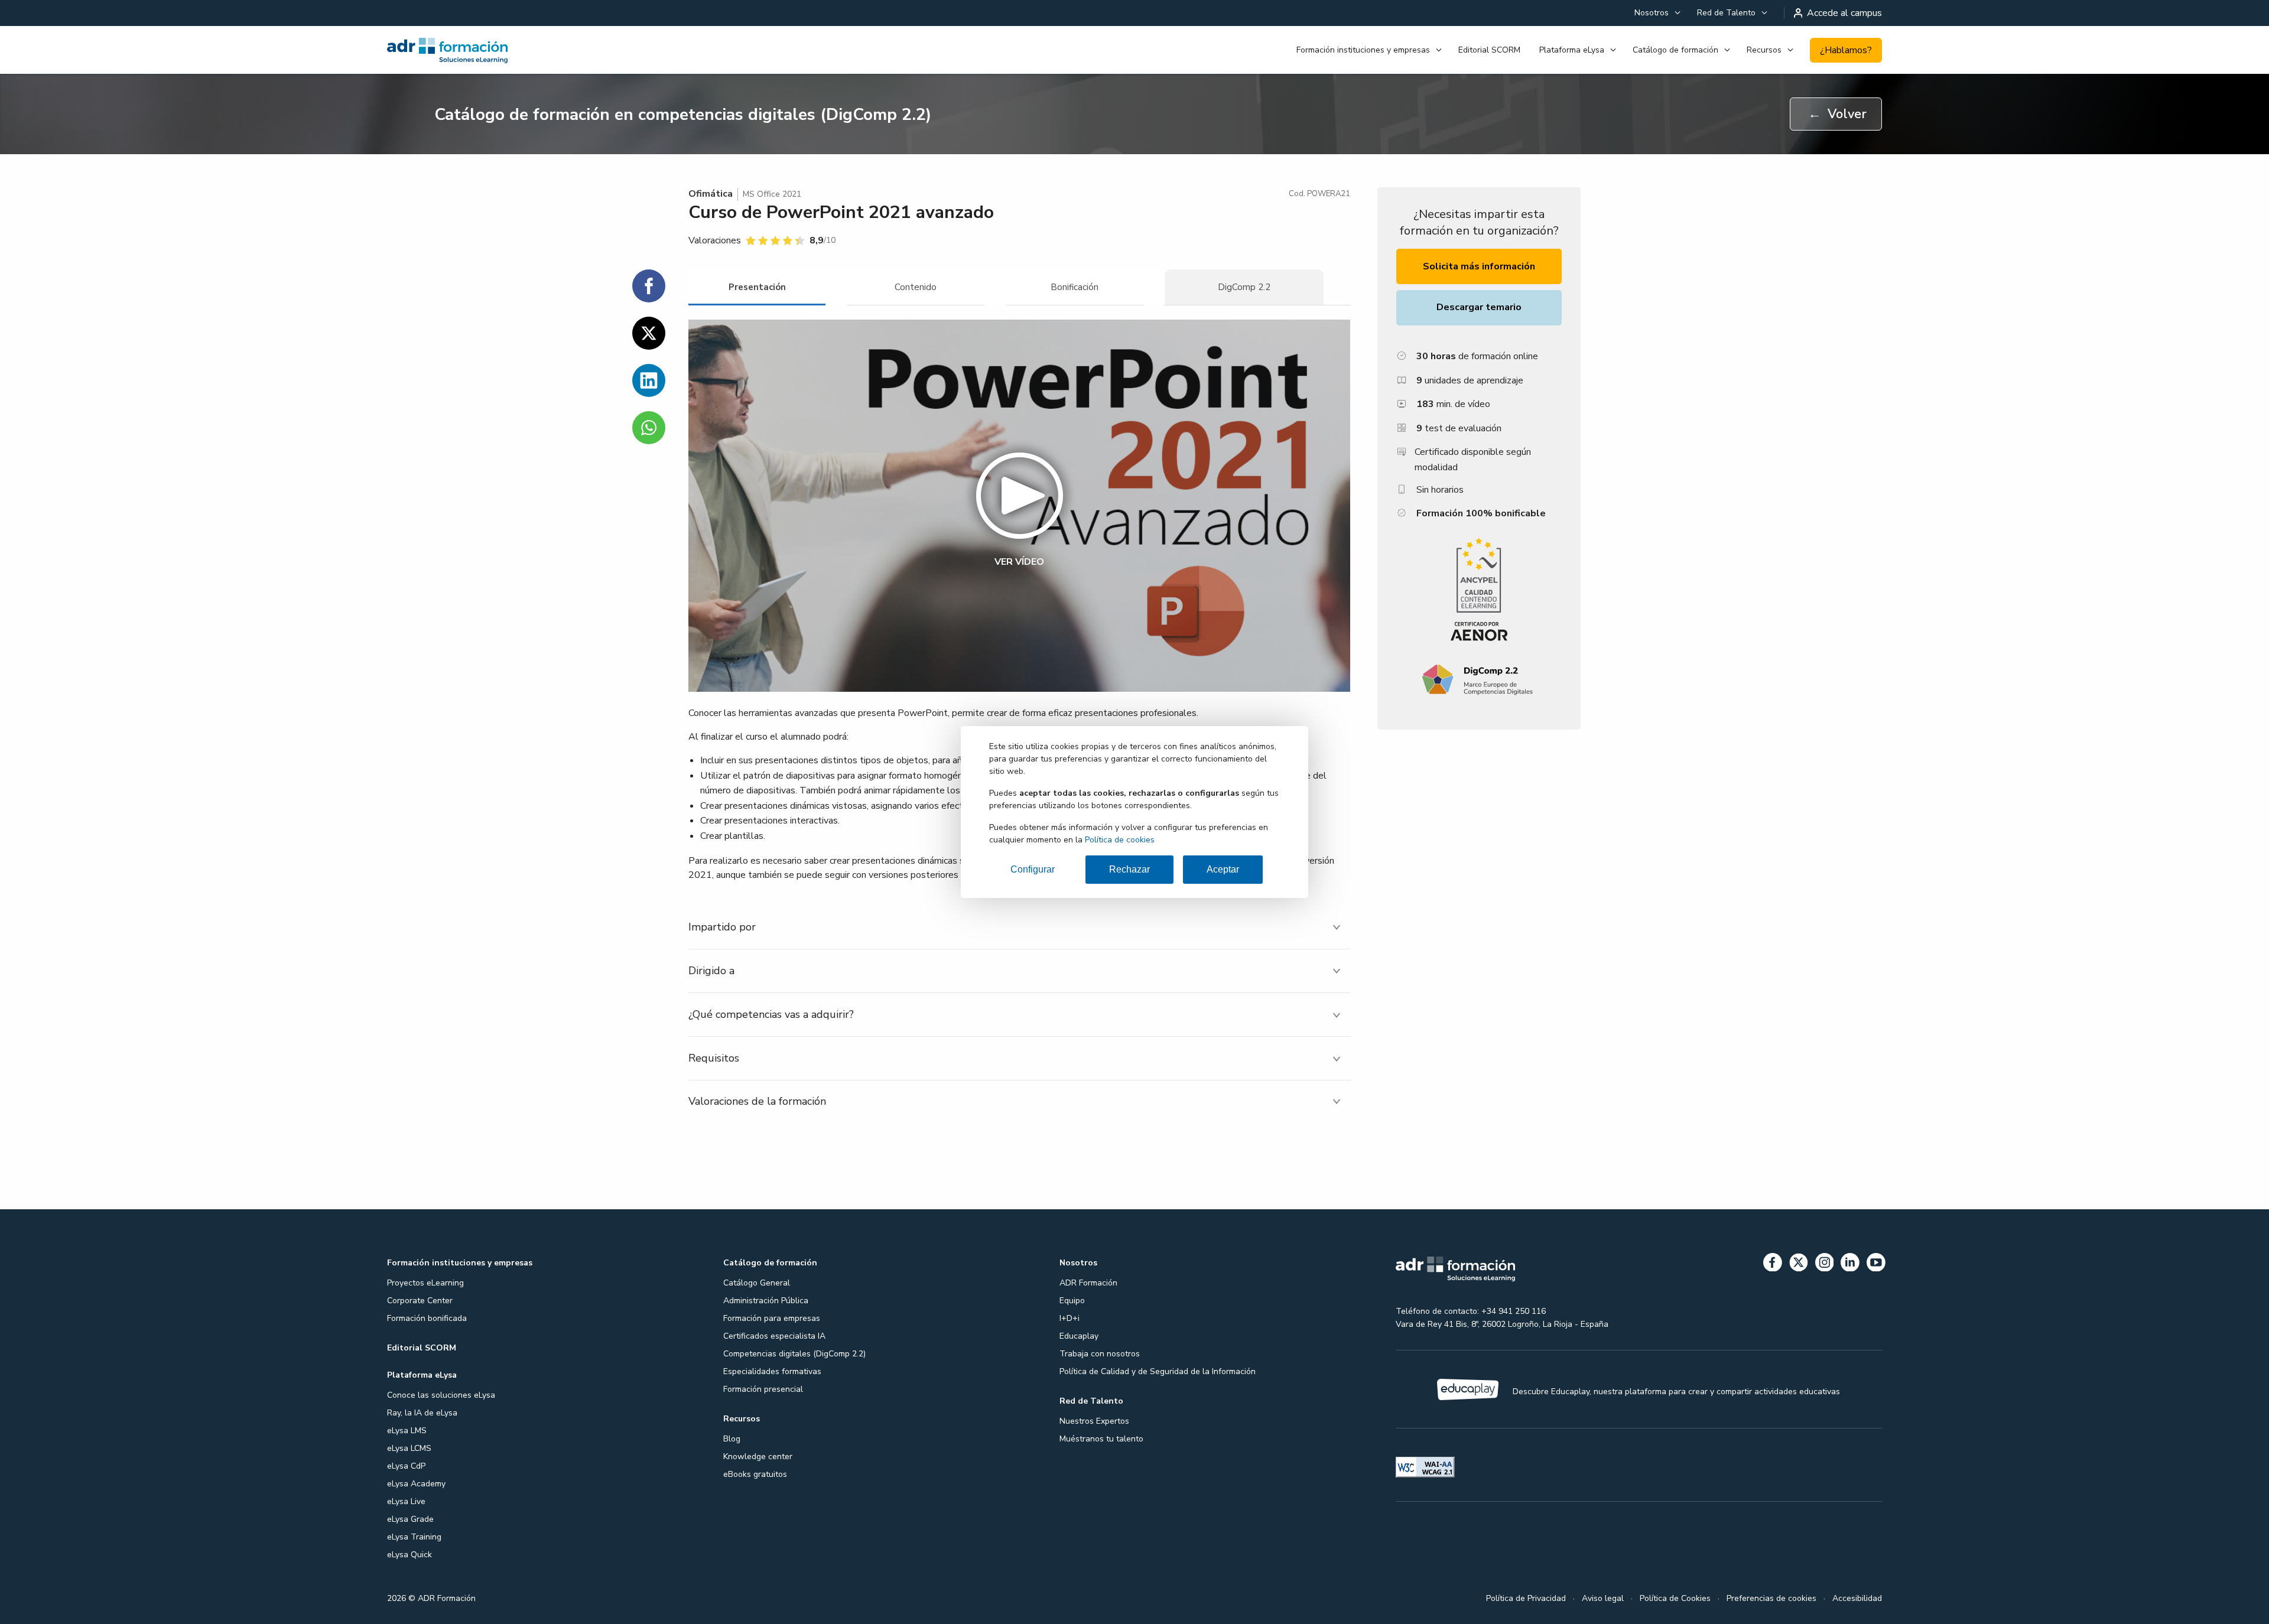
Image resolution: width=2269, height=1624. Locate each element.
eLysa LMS (407, 1431)
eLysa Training (414, 1537)
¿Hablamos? (1846, 50)
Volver (1837, 114)
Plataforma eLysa (1572, 50)
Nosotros (1652, 13)
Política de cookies (1120, 840)
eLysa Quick (409, 1555)
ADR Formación (1088, 1283)
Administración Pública (766, 1301)
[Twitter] (1799, 1265)
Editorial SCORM (1489, 50)
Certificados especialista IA (774, 1336)
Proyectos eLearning (425, 1283)
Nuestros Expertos (1094, 1421)
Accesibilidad (1857, 1598)
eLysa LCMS (409, 1448)
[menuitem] (1656, 13)
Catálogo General (757, 1283)
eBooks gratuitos (755, 1474)
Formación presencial (763, 1389)
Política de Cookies (1675, 1598)
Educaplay (1079, 1336)
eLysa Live (406, 1501)
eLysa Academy (416, 1484)
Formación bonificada (427, 1318)
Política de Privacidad (1526, 1598)
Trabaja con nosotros (1100, 1354)
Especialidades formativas (772, 1371)
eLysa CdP (406, 1466)
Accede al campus (1844, 13)
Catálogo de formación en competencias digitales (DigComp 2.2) (683, 115)
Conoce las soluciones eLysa (441, 1395)
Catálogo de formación (1675, 50)
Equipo (1072, 1301)
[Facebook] (1773, 1265)
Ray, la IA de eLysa (422, 1413)
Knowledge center (758, 1457)
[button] (1019, 506)
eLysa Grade (410, 1519)
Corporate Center (420, 1301)
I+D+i (1070, 1318)
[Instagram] (1825, 1265)
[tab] (757, 287)
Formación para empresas (772, 1318)
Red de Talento (1726, 13)
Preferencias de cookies (1771, 1598)
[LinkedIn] (1850, 1265)
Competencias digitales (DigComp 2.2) (794, 1354)
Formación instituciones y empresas (1363, 50)
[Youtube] (1876, 1265)
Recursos (1764, 50)
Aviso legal (1603, 1598)
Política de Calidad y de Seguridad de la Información (1158, 1371)
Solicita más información (1479, 266)
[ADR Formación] (504, 50)
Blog (732, 1439)
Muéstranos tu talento (1101, 1439)
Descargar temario (1479, 307)
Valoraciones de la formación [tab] (757, 1101)
